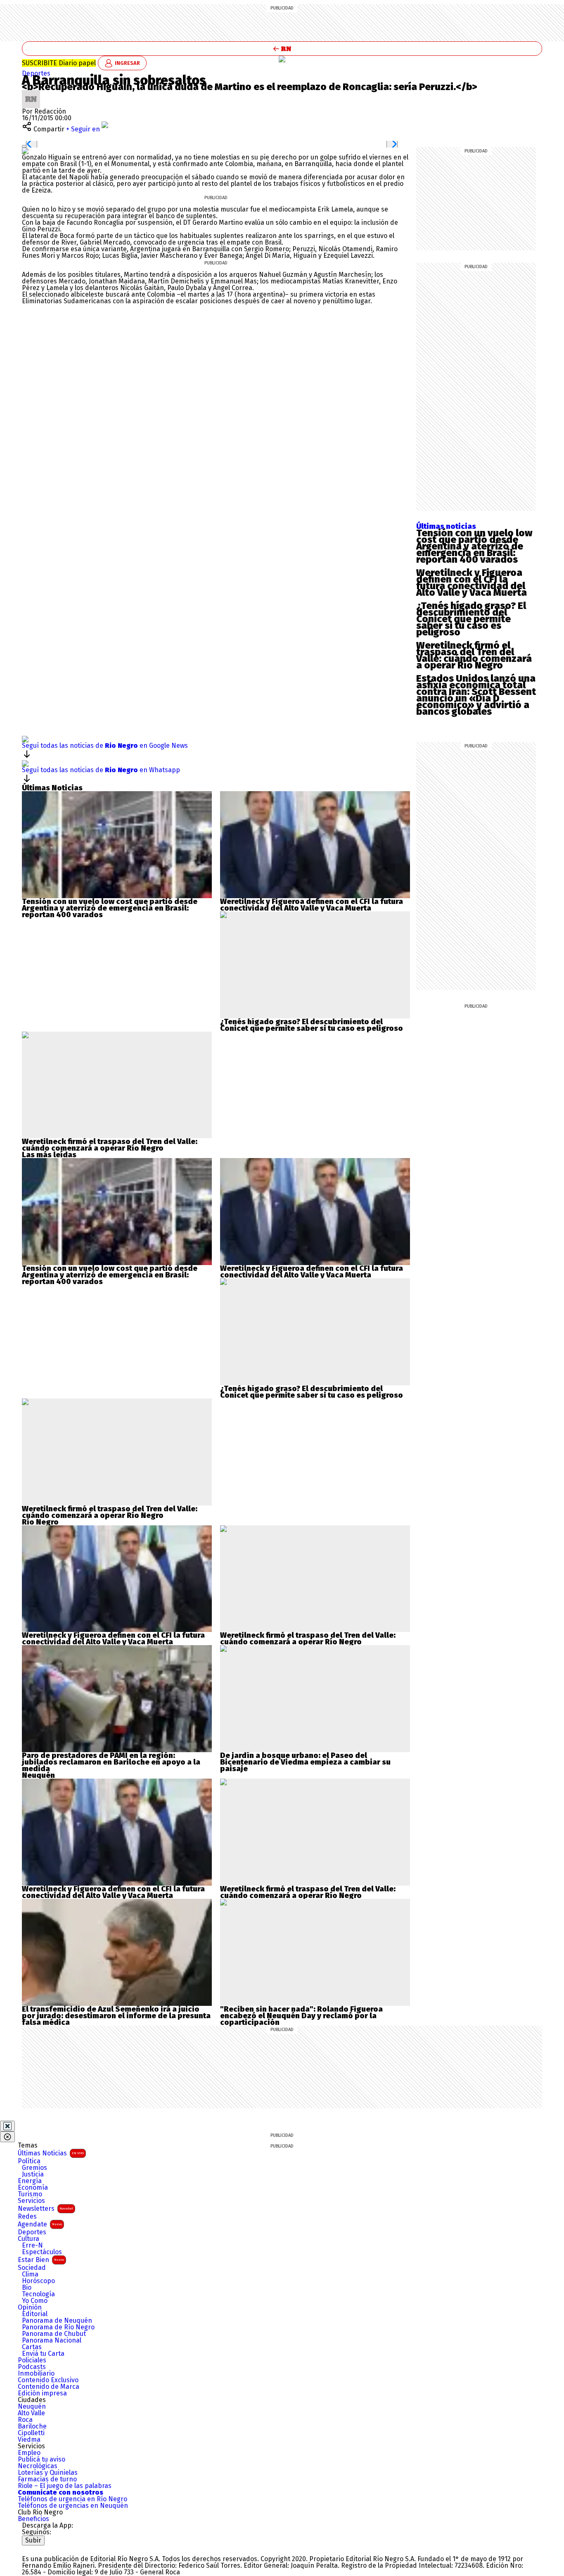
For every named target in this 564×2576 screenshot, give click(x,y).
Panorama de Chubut (54, 2334)
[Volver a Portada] (282, 49)
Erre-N (32, 2245)
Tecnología (38, 2294)
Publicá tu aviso (41, 2459)
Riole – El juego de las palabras (65, 2486)
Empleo (29, 2453)
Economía (33, 2188)
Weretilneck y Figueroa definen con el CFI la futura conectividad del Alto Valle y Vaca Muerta (472, 583)
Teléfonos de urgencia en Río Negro (72, 2499)
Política (29, 2161)
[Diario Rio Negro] (55, 2549)
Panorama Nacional (52, 2341)
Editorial (35, 2314)
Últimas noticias (446, 526)
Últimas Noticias (51, 2153)
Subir (33, 2540)
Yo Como (35, 2301)
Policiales (32, 2360)
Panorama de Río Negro (58, 2327)
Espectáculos (42, 2252)
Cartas (32, 2347)
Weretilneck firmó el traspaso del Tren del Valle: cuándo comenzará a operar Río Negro (474, 655)
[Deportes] (282, 59)
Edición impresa (42, 2393)
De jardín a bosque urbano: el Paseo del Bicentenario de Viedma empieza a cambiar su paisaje (305, 1762)
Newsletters (45, 2209)
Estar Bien (41, 2260)
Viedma (29, 2440)
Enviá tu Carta (43, 2354)
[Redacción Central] (31, 93)
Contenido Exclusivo (48, 2380)
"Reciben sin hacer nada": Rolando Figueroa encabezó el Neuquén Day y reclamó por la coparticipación (301, 2016)
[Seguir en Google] (25, 151)
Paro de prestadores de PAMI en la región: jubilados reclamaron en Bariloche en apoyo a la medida (111, 1762)
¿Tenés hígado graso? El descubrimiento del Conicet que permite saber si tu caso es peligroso (471, 619)
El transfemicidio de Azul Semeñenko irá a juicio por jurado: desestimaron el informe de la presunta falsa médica (116, 2016)
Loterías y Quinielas (48, 2473)
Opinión (30, 2307)
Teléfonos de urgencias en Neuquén (73, 2506)
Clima (30, 2274)
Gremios (34, 2168)
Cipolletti (31, 2433)
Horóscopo (38, 2281)
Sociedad (32, 2268)
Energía (30, 2181)
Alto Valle (31, 2413)
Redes (27, 2217)
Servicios (31, 2201)
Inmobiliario (36, 2374)
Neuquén (32, 2407)
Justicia (33, 2174)
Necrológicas (38, 2466)
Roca (25, 2420)
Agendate (40, 2224)
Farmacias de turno (47, 2479)
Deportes (32, 2232)
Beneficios (33, 2519)
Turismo (30, 2194)
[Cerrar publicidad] (7, 2126)
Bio (27, 2288)
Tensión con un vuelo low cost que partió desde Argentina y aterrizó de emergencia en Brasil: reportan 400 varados (474, 546)
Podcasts (32, 2367)
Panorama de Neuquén (57, 2321)
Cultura (28, 2239)
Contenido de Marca (49, 2387)
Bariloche (32, 2426)
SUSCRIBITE (59, 63)
